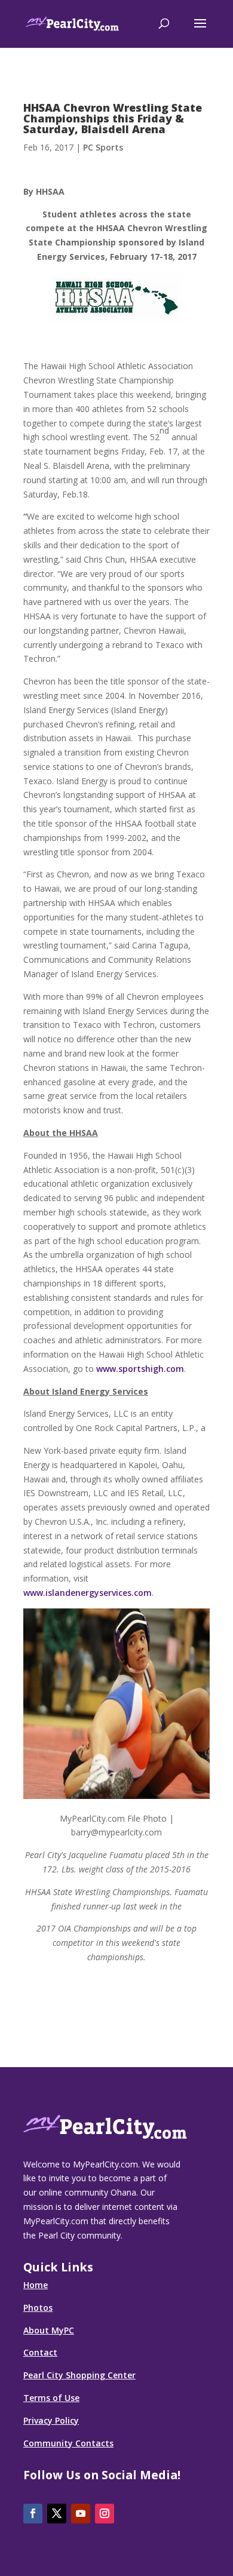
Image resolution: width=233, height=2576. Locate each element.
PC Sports (103, 147)
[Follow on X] (57, 2514)
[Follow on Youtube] (81, 2514)
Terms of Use (51, 2398)
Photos (38, 2308)
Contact (40, 2352)
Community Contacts (68, 2443)
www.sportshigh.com (140, 1369)
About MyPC (49, 2330)
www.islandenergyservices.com (88, 1593)
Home (36, 2285)
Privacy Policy (51, 2420)
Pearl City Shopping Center (79, 2375)
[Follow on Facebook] (33, 2514)
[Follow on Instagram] (105, 2514)
